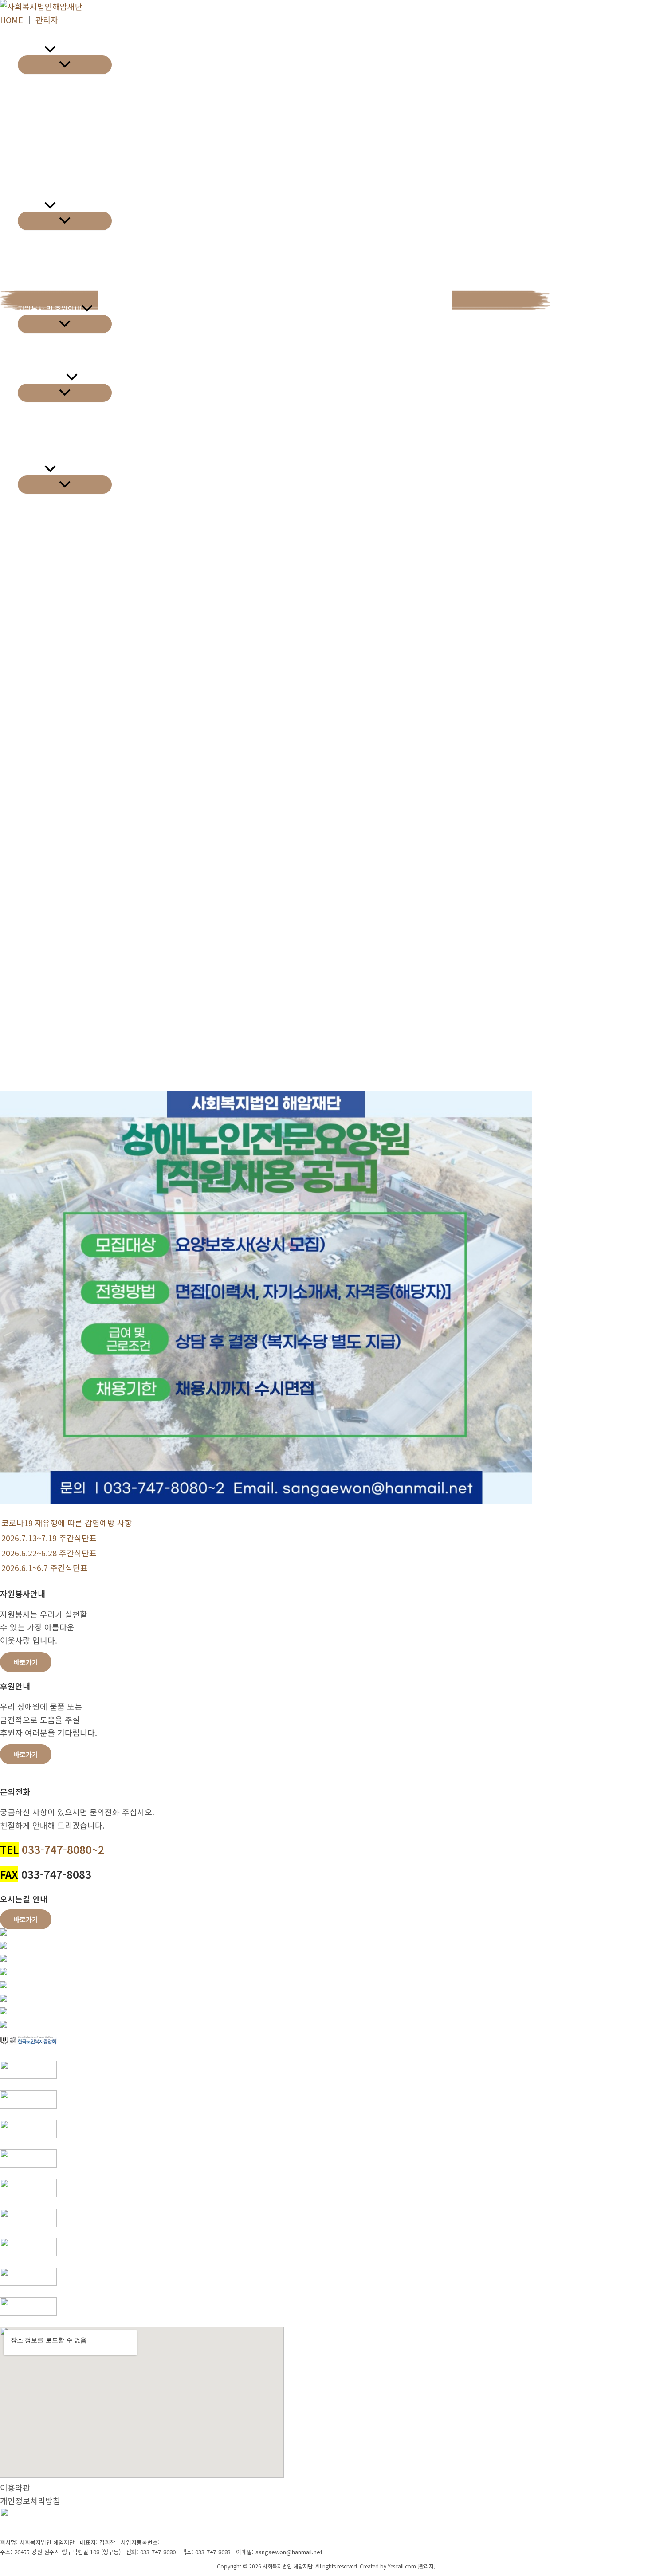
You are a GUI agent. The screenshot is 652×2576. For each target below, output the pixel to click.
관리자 (47, 20)
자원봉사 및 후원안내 (49, 309)
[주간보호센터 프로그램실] (4, 1985)
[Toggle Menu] (65, 65)
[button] (50, 50)
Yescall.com (402, 2566)
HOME (12, 20)
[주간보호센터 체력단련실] (4, 1998)
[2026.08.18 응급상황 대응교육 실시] (4, 1945)
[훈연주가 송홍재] (4, 1958)
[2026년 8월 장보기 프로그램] (4, 1971)
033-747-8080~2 (63, 1849)
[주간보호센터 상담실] (4, 2011)
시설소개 (31, 50)
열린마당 (31, 469)
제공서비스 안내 (42, 377)
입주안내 (31, 206)
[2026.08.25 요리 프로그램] (4, 1932)
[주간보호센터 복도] (4, 2024)
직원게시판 (34, 550)
